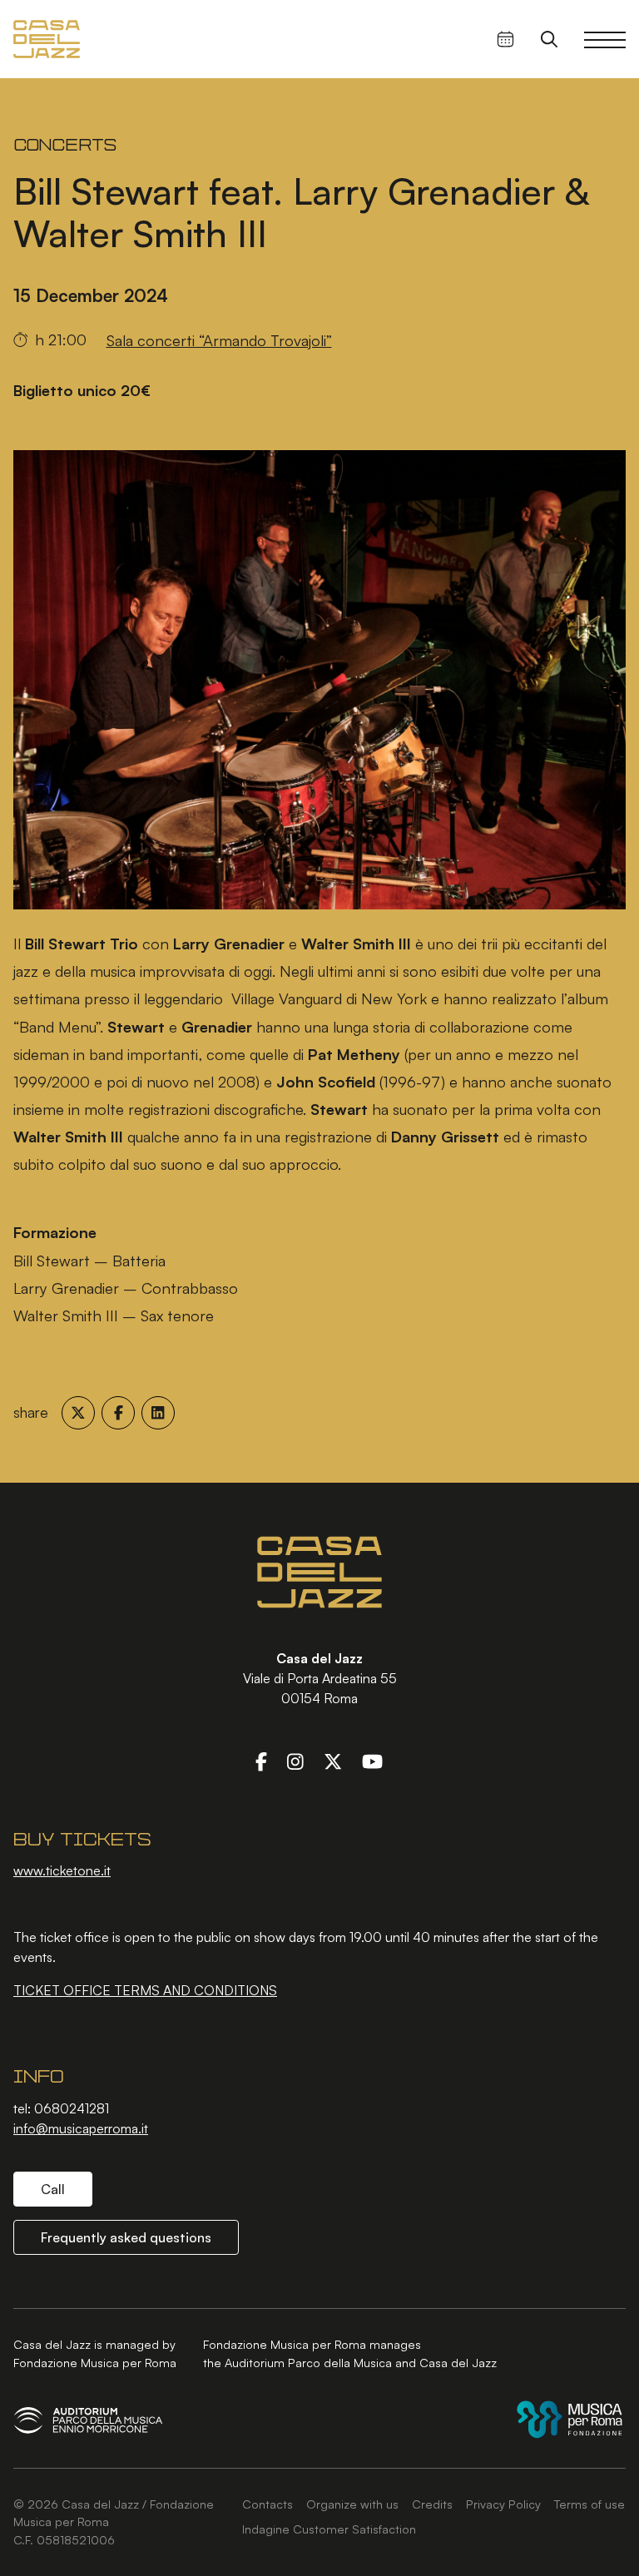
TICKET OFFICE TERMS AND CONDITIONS (145, 1990)
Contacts (267, 2504)
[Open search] (549, 39)
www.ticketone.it (62, 1870)
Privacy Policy (503, 2504)
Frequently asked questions (126, 2237)
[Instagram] (295, 1761)
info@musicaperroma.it (81, 2128)
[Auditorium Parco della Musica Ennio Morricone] (88, 2420)
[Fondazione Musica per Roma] (570, 2419)
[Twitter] (333, 1761)
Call (53, 2189)
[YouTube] (372, 1761)
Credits (432, 2504)
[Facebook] (261, 1761)
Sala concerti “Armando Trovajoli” (219, 340)
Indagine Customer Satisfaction (329, 2529)
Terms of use (589, 2504)
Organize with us (352, 2504)
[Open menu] (605, 39)
